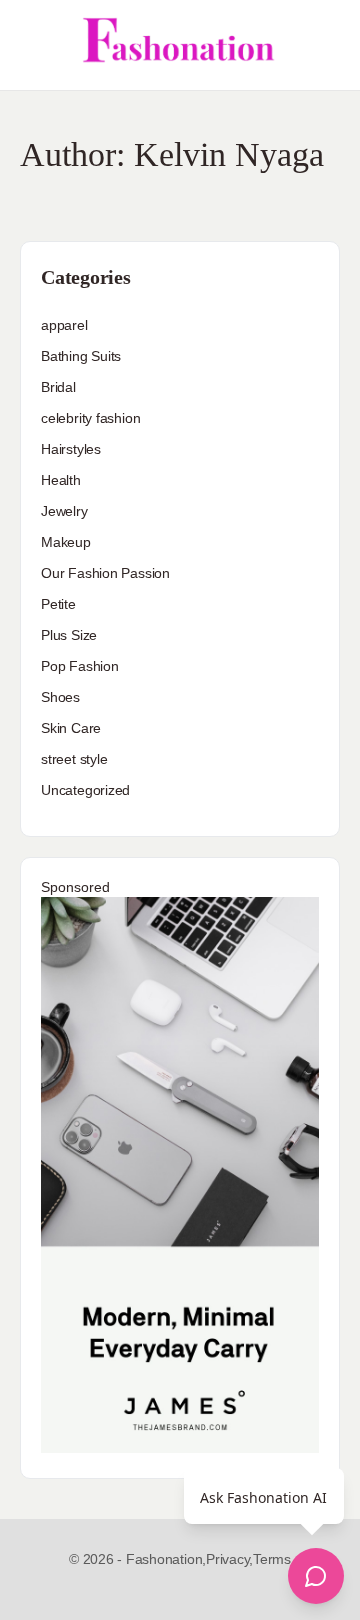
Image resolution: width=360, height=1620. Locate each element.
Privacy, (229, 1559)
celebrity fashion (90, 418)
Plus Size (69, 635)
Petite (58, 604)
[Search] (323, 45)
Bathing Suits (81, 356)
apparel (64, 325)
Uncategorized (85, 790)
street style (74, 759)
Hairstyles (71, 449)
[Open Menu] (32, 45)
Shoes (60, 697)
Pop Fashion (80, 666)
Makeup (66, 542)
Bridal (58, 387)
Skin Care (71, 728)
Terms (272, 1559)
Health (61, 480)
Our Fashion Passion (105, 573)
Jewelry (64, 511)
